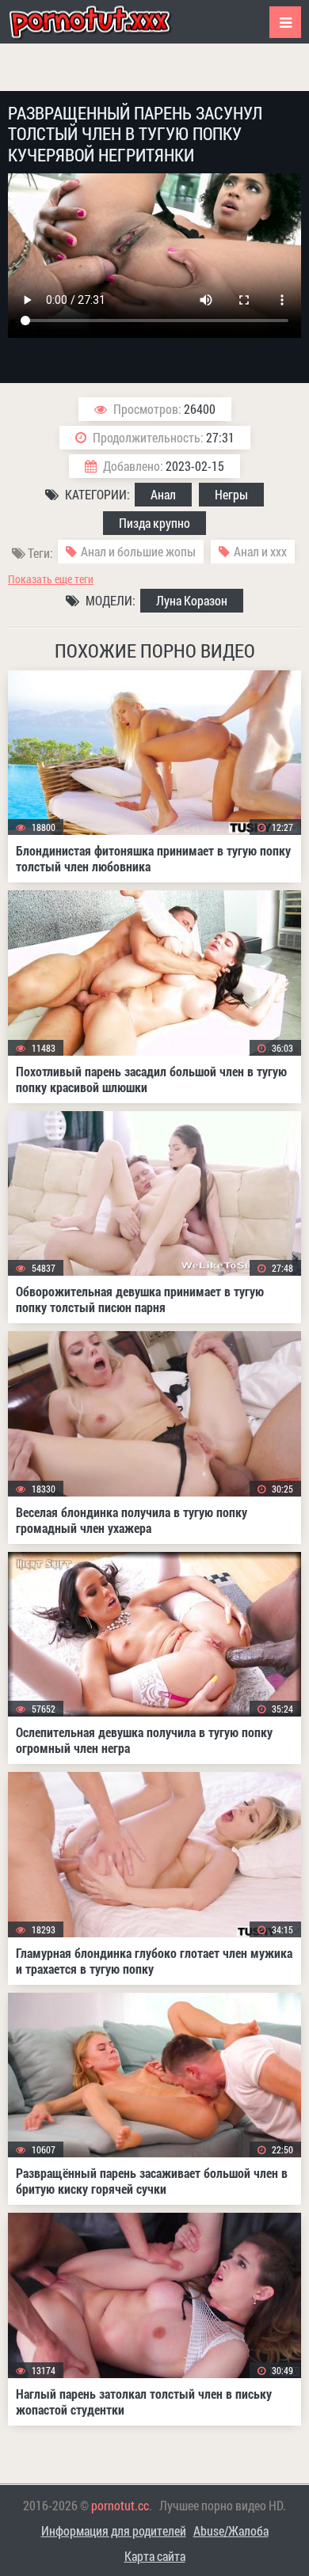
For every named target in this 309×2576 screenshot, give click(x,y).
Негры (231, 494)
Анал (163, 494)
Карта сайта (155, 2556)
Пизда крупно (154, 523)
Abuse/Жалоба (231, 2530)
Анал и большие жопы (138, 551)
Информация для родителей (114, 2530)
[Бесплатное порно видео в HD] (103, 22)
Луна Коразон (192, 600)
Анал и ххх (260, 551)
